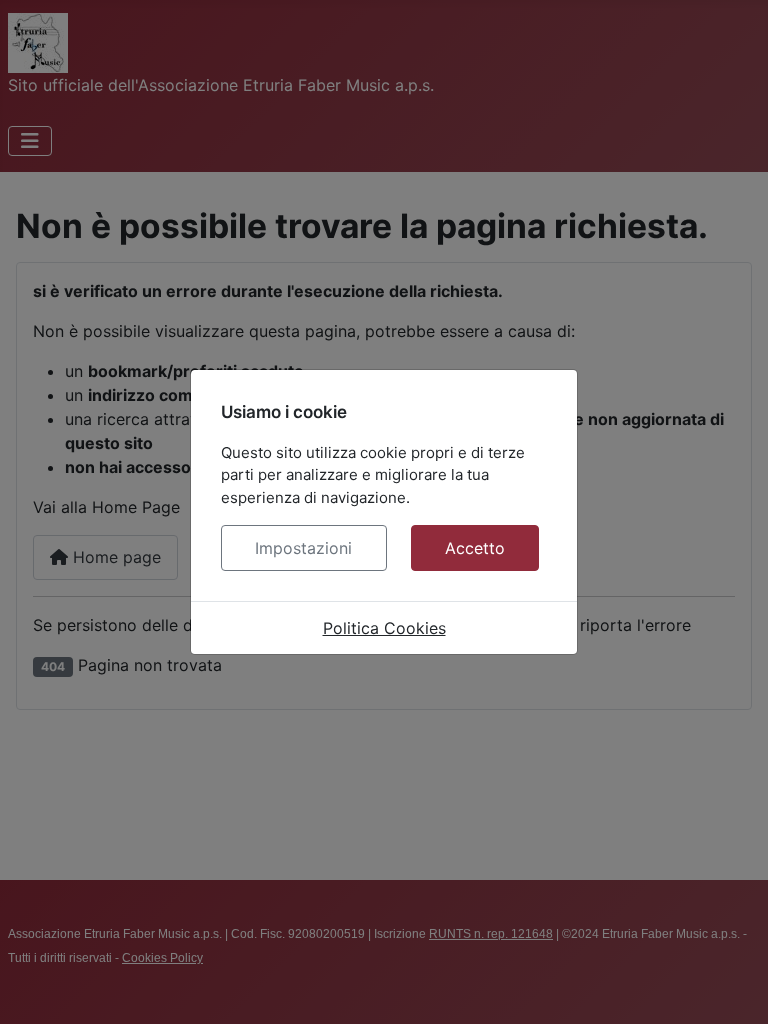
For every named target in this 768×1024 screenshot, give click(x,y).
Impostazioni (303, 548)
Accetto (475, 548)
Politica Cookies (384, 628)
